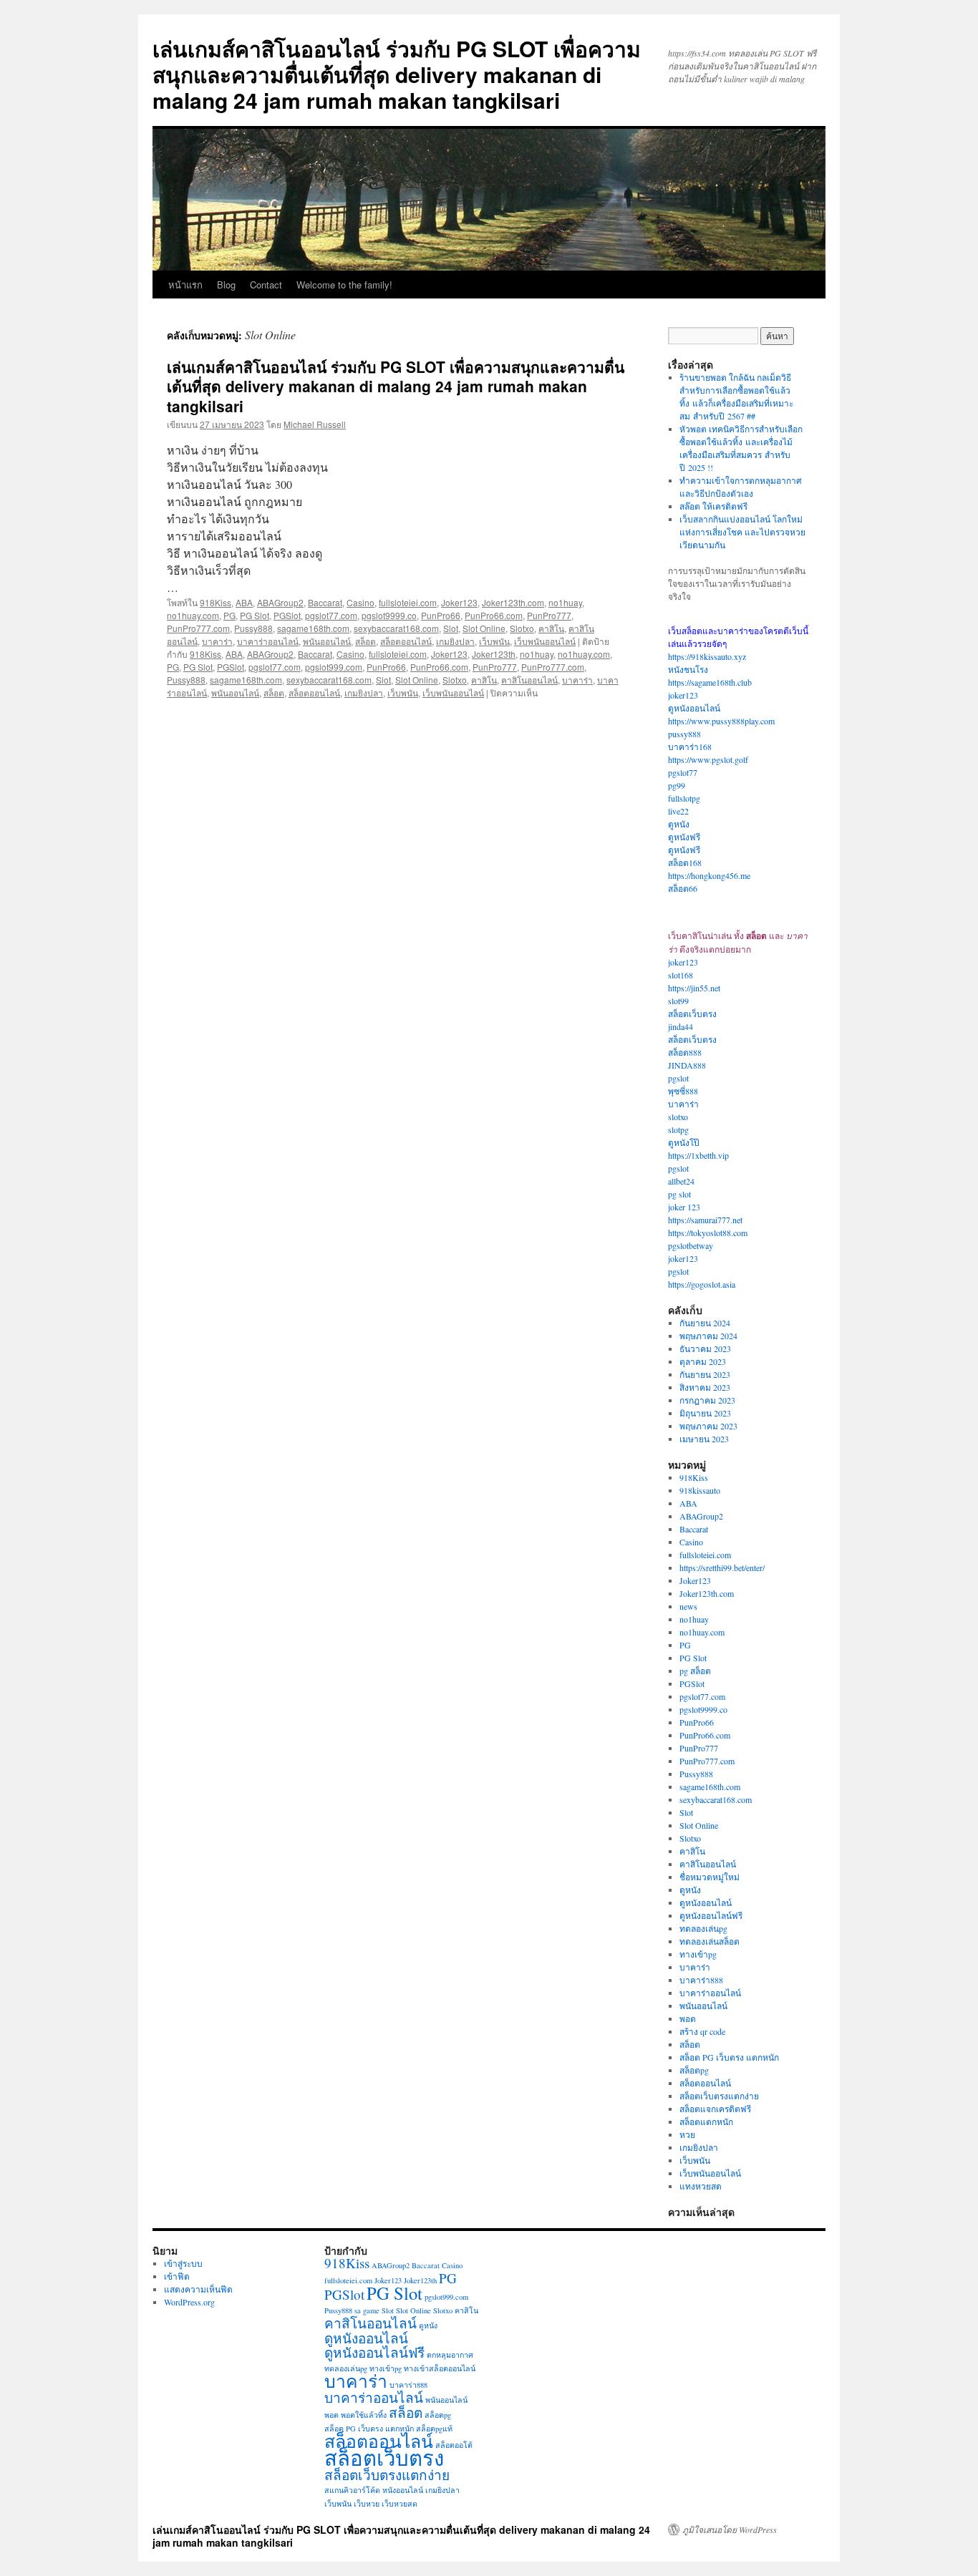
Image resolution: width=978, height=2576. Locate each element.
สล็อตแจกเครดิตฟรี (715, 2109)
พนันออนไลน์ (327, 641)
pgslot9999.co (389, 615)
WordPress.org (189, 2302)
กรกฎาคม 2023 (707, 1400)
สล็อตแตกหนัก (706, 2121)
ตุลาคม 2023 (703, 1361)
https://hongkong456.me (709, 875)
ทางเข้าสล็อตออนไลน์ (440, 2368)
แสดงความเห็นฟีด (198, 2289)
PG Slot (255, 615)
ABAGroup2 (280, 602)
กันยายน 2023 (705, 1374)
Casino (360, 602)
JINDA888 (687, 1065)
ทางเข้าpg (698, 1954)
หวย (687, 2134)
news (688, 1606)
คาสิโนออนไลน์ (529, 680)
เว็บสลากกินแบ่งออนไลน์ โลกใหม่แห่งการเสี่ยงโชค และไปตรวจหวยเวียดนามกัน (742, 532)
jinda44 (681, 1026)
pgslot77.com (331, 615)
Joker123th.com (513, 602)
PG (229, 615)
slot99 (678, 1001)
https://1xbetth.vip (698, 1155)
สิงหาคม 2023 (705, 1387)
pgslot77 (683, 772)
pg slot (679, 1194)
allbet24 (681, 1181)
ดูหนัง (679, 824)
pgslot (678, 1078)
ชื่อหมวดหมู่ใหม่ (710, 1877)
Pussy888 (253, 628)
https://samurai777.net (705, 1220)
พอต (688, 2018)
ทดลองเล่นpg (703, 1928)
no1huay (565, 602)
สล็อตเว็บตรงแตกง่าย (719, 2096)
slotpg (678, 1129)
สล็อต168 (685, 862)
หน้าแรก (185, 285)
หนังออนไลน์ (403, 2490)
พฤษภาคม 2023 (708, 1426)
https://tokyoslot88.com (708, 1233)
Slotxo (522, 628)
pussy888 (684, 734)
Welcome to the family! (344, 285)
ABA (244, 602)
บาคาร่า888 (701, 1980)
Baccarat (325, 602)
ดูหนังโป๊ (684, 1142)
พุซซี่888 (683, 1091)
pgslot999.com (334, 667)
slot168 (681, 975)
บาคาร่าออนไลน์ (268, 641)
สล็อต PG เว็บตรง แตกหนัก (729, 2057)
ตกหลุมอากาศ (450, 2355)
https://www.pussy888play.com (721, 721)
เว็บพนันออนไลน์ (545, 641)
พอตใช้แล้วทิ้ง (364, 2415)
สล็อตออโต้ (454, 2445)
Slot (451, 628)
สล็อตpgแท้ (434, 2429)
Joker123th (494, 654)
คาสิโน (551, 628)
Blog (226, 285)
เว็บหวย (367, 2504)
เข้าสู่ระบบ (183, 2263)
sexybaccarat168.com (396, 628)
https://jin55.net (694, 988)
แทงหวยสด (701, 2186)
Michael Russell (315, 424)
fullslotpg (684, 798)
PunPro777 (549, 615)
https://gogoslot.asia (702, 1284)
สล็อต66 (683, 888)
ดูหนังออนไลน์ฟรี (711, 1915)
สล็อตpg (694, 2070)
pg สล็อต (695, 1671)
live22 (678, 811)
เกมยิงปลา (455, 641)
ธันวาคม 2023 (705, 1348)
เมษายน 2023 (704, 1439)
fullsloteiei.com (408, 602)
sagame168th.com (313, 628)
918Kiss (216, 602)
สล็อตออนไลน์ (406, 641)
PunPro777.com (198, 628)
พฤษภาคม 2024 (708, 1336)
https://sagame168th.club (710, 682)
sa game (367, 2310)
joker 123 (684, 1207)
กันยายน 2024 (705, 1323)
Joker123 (459, 602)
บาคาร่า (217, 641)
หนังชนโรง (688, 669)
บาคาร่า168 (690, 747)
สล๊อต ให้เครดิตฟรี (713, 506)
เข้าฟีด (177, 2276)
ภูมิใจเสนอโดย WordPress (730, 2529)
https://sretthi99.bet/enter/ (722, 1568)
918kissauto (700, 1490)
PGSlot (287, 615)
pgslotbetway (691, 1245)
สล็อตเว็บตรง (692, 1014)
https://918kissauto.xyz (707, 656)
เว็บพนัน (494, 641)
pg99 (677, 785)
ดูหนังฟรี (684, 837)
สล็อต (365, 641)
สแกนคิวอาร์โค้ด (352, 2490)
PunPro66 (441, 615)
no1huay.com (193, 615)
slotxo (678, 1117)
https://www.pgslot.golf (708, 759)
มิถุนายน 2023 (705, 1413)
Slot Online (484, 628)
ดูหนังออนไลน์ (694, 708)
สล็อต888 (685, 1052)
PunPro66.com (494, 615)
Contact (266, 285)
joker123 (683, 695)
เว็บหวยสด (400, 2504)
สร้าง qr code (702, 2031)
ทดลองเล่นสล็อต (710, 1941)
